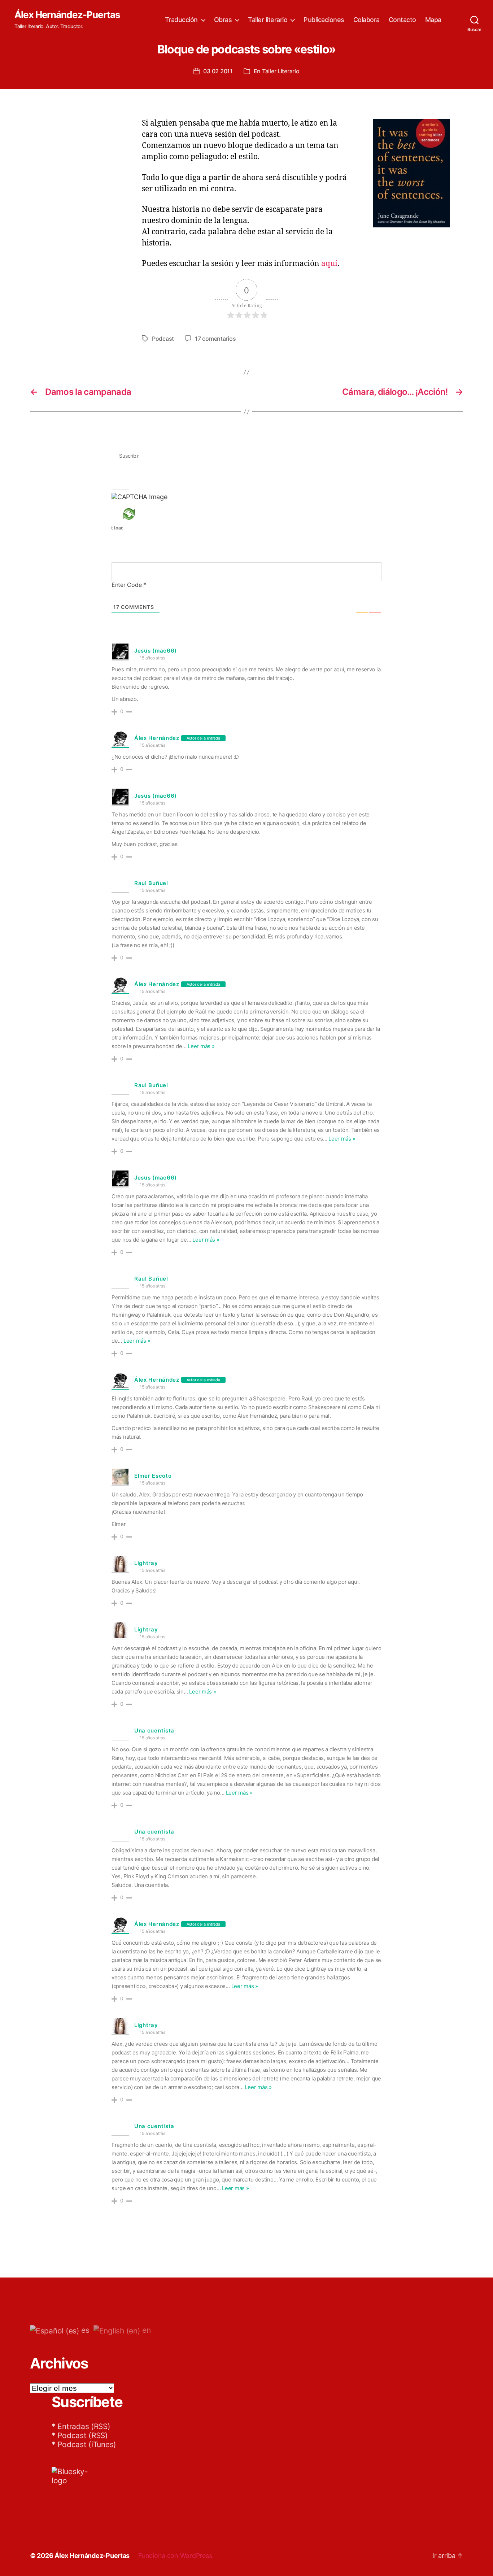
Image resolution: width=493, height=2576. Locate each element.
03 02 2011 (218, 71)
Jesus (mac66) (156, 651)
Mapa (433, 20)
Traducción (181, 20)
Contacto (402, 20)
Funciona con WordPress (175, 2556)
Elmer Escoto (153, 1476)
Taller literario (268, 20)
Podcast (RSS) (83, 2435)
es (84, 2330)
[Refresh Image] (139, 514)
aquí (329, 264)
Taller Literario (281, 71)
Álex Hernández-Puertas (67, 15)
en (145, 2330)
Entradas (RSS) (84, 2426)
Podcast (163, 339)
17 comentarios (215, 339)
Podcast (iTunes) (87, 2444)
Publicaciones (324, 20)
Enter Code (129, 585)
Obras (223, 20)
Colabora (367, 20)
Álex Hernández (157, 738)
